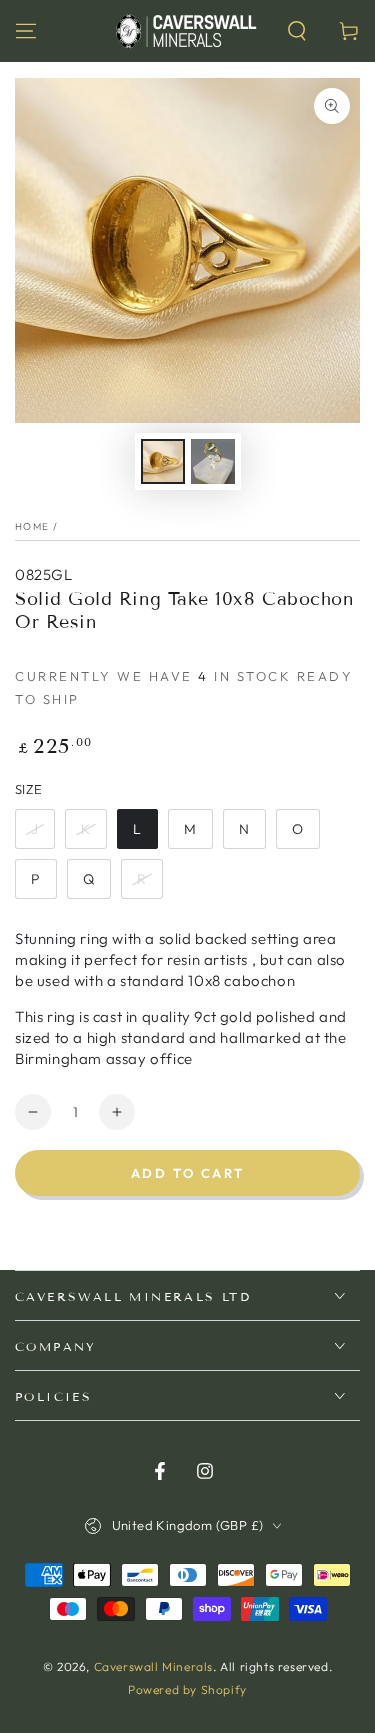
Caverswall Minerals (153, 1666)
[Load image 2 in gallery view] (213, 461)
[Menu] (26, 31)
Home (32, 526)
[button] (297, 31)
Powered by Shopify (187, 1689)
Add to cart (188, 1173)
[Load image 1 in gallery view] (163, 461)
